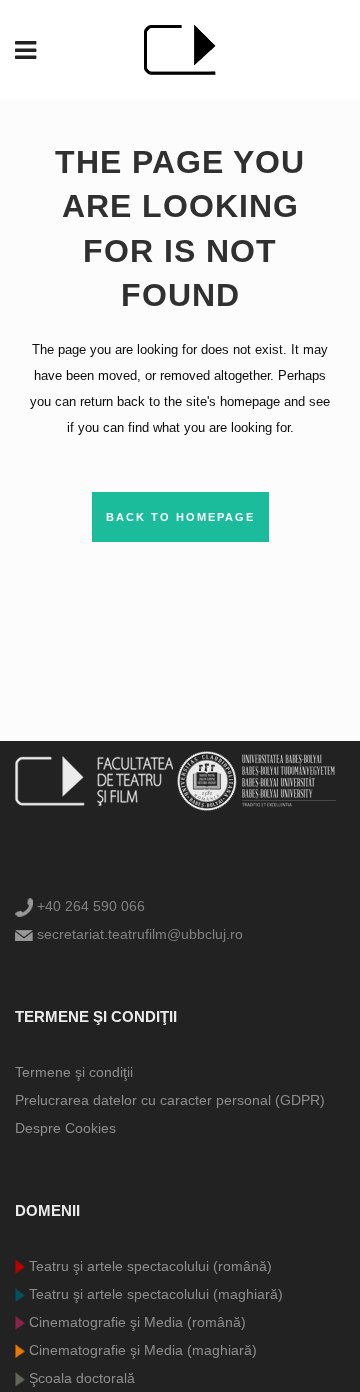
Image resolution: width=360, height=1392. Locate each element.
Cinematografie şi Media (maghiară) (141, 1350)
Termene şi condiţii (74, 1072)
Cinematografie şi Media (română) (135, 1322)
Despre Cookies (65, 1128)
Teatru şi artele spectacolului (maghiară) (154, 1294)
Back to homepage (180, 517)
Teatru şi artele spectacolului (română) (148, 1266)
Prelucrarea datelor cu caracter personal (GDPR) (170, 1100)
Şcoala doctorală (80, 1378)
